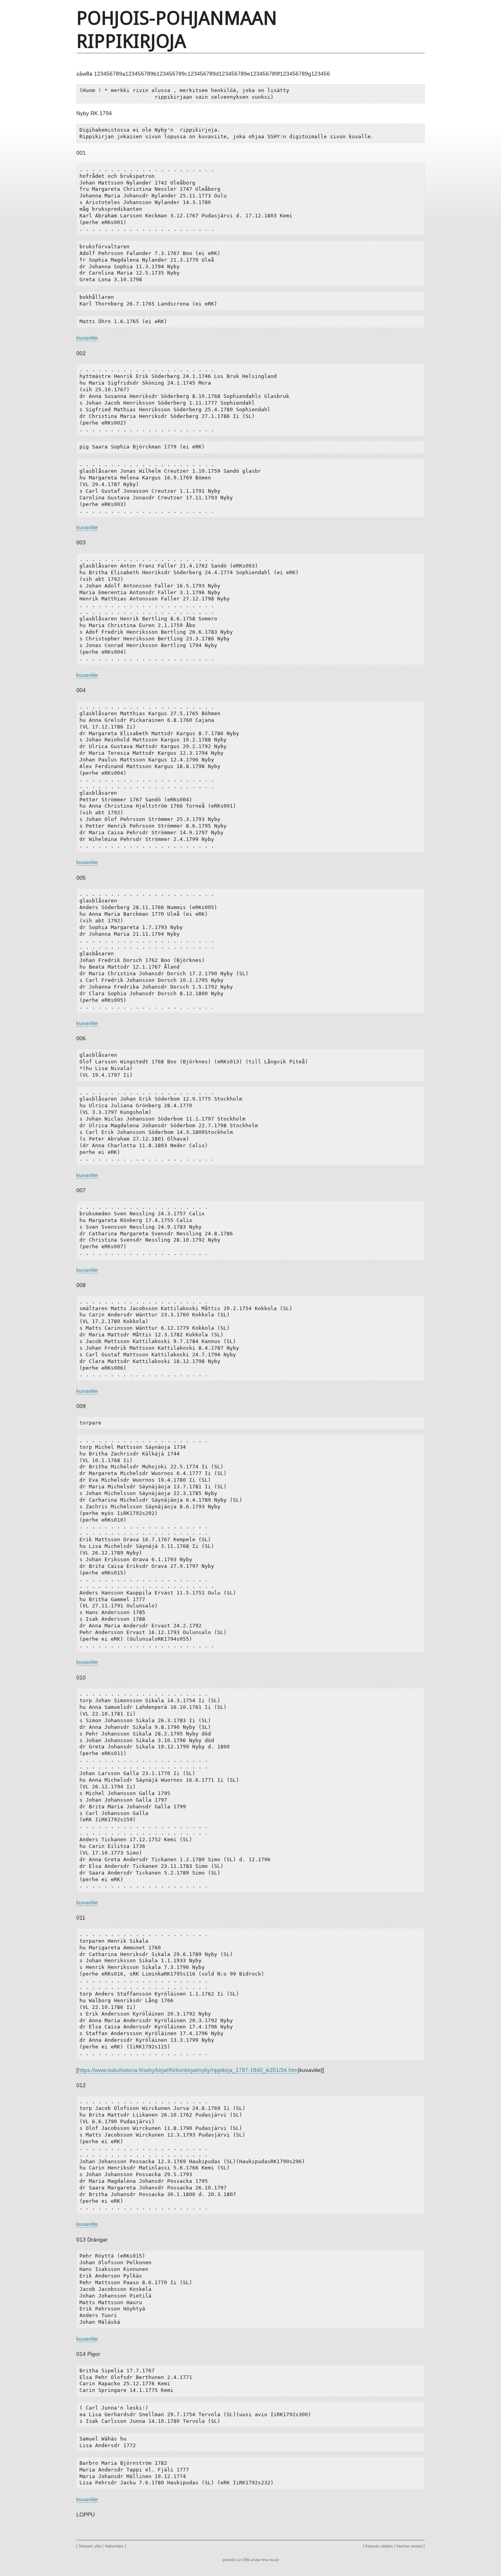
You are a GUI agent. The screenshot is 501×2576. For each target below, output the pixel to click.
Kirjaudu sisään (379, 2546)
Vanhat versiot (409, 2546)
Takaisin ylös (90, 2546)
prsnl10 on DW (236, 2560)
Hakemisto (114, 2546)
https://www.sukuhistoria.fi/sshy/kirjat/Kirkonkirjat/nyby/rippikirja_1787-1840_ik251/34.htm (188, 2070)
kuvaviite (87, 338)
